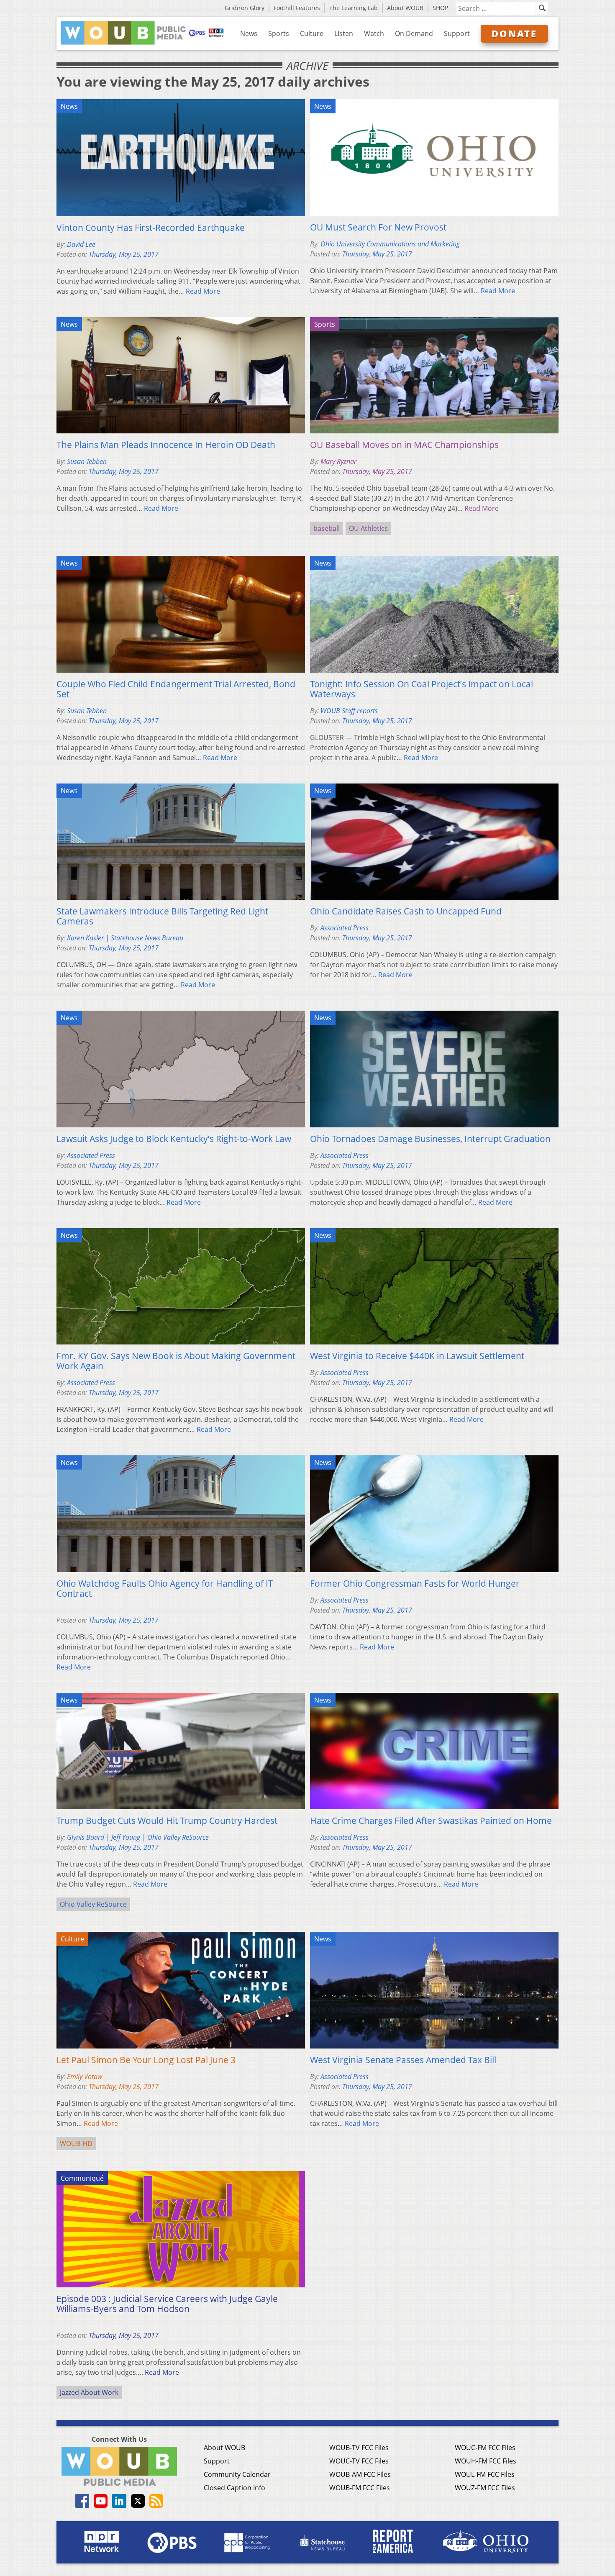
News (249, 33)
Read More (203, 291)
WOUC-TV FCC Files (359, 2461)
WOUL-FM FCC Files (485, 2474)
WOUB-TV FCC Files (359, 2448)
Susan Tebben (87, 461)
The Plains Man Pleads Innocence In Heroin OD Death (166, 445)
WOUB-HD (76, 2143)
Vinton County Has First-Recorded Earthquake (151, 228)
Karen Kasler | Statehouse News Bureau (125, 938)
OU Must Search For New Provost (378, 227)
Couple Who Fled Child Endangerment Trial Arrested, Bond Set (176, 689)
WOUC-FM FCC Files (485, 2448)
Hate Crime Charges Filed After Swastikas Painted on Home (431, 1821)
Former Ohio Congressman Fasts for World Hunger (415, 1583)
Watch (374, 33)
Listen (344, 33)
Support (457, 33)
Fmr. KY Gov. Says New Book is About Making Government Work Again (176, 1361)
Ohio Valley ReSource (93, 1904)
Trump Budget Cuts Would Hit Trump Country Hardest (167, 1821)
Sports (279, 33)
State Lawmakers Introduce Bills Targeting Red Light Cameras (162, 916)
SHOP (440, 8)
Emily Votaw (85, 2077)
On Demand (414, 33)
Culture (312, 33)
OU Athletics (368, 528)
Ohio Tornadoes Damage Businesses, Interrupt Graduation (430, 1139)
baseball (327, 528)
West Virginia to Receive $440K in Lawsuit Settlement (417, 1356)
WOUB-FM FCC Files (360, 2488)
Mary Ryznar (338, 461)
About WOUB (405, 8)
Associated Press (345, 928)
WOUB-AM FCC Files (360, 2474)
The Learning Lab (354, 8)
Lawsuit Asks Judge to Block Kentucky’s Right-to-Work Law (174, 1139)
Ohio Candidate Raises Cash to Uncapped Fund (406, 911)
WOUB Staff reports (349, 711)
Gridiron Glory (245, 8)
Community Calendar (237, 2474)
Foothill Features (297, 8)
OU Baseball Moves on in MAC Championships (404, 445)
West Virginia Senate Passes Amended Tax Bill (403, 2060)
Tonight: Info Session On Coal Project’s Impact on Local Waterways (422, 689)
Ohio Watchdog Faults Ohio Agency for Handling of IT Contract (165, 1588)
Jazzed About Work (89, 2392)
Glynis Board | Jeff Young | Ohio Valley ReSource (138, 1837)
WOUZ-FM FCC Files (485, 2488)
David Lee (81, 244)
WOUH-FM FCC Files (486, 2461)
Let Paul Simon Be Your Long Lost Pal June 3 (146, 2060)
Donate (514, 33)
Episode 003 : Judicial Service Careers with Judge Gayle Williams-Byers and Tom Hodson (167, 2304)
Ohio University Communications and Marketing (390, 244)
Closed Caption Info (234, 2488)
